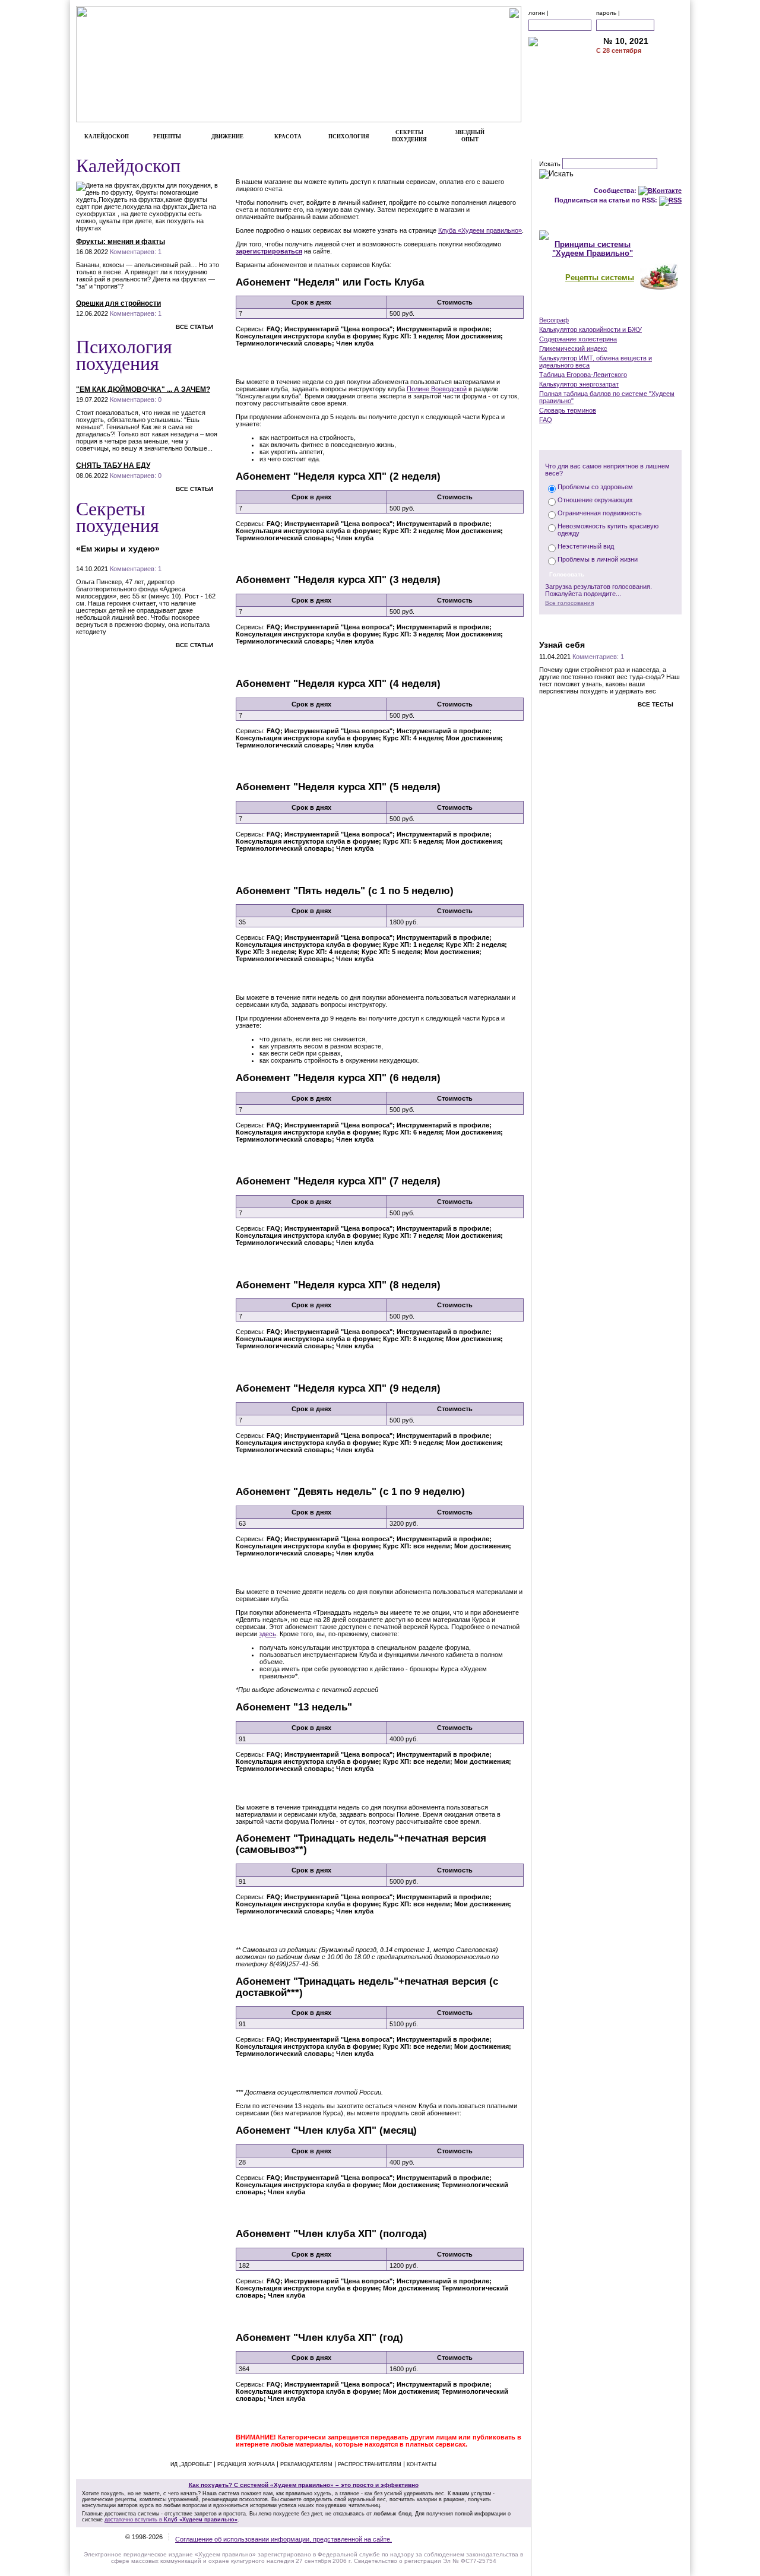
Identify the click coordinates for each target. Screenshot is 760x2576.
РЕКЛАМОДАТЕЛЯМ (640, 92)
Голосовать (567, 574)
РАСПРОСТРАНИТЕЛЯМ (370, 2464)
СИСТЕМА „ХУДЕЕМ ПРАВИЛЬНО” (610, 218)
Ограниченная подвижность (600, 513)
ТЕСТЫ (610, 626)
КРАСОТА (288, 137)
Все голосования (569, 603)
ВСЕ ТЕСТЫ (655, 704)
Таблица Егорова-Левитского (583, 375)
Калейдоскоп (128, 165)
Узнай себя (562, 645)
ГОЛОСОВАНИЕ (611, 438)
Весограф (554, 320)
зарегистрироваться (269, 251)
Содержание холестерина (578, 339)
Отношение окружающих (595, 500)
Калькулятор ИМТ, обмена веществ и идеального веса (596, 362)
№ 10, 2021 (626, 41)
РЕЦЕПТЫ (167, 137)
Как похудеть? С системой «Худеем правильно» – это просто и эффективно (304, 2485)
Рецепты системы (600, 278)
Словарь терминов (568, 410)
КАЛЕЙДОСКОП (107, 137)
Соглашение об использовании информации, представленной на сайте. (284, 2539)
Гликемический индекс (573, 348)
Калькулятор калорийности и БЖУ (590, 329)
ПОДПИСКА (640, 67)
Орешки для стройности (118, 303)
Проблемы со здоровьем (595, 487)
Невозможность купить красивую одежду (608, 530)
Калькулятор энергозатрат (579, 384)
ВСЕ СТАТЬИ (194, 327)
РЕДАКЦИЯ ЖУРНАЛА (246, 2464)
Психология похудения (124, 354)
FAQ (546, 420)
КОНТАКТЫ (640, 104)
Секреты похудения (118, 516)
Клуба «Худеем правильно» (480, 230)
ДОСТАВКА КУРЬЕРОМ (640, 80)
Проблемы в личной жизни (598, 559)
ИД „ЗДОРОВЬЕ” (191, 2464)
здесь (267, 1634)
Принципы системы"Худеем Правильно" (593, 249)
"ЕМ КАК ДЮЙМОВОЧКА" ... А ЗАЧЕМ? (143, 389)
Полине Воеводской (437, 389)
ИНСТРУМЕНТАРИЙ (610, 308)
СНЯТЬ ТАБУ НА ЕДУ (113, 465)
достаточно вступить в (171, 2520)
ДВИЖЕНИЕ (227, 137)
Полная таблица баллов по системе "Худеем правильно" (607, 397)
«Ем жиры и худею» (118, 549)
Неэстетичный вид (586, 546)
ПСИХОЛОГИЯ (349, 137)
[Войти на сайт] (670, 25)
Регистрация (265, 363)
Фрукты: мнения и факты (121, 242)
